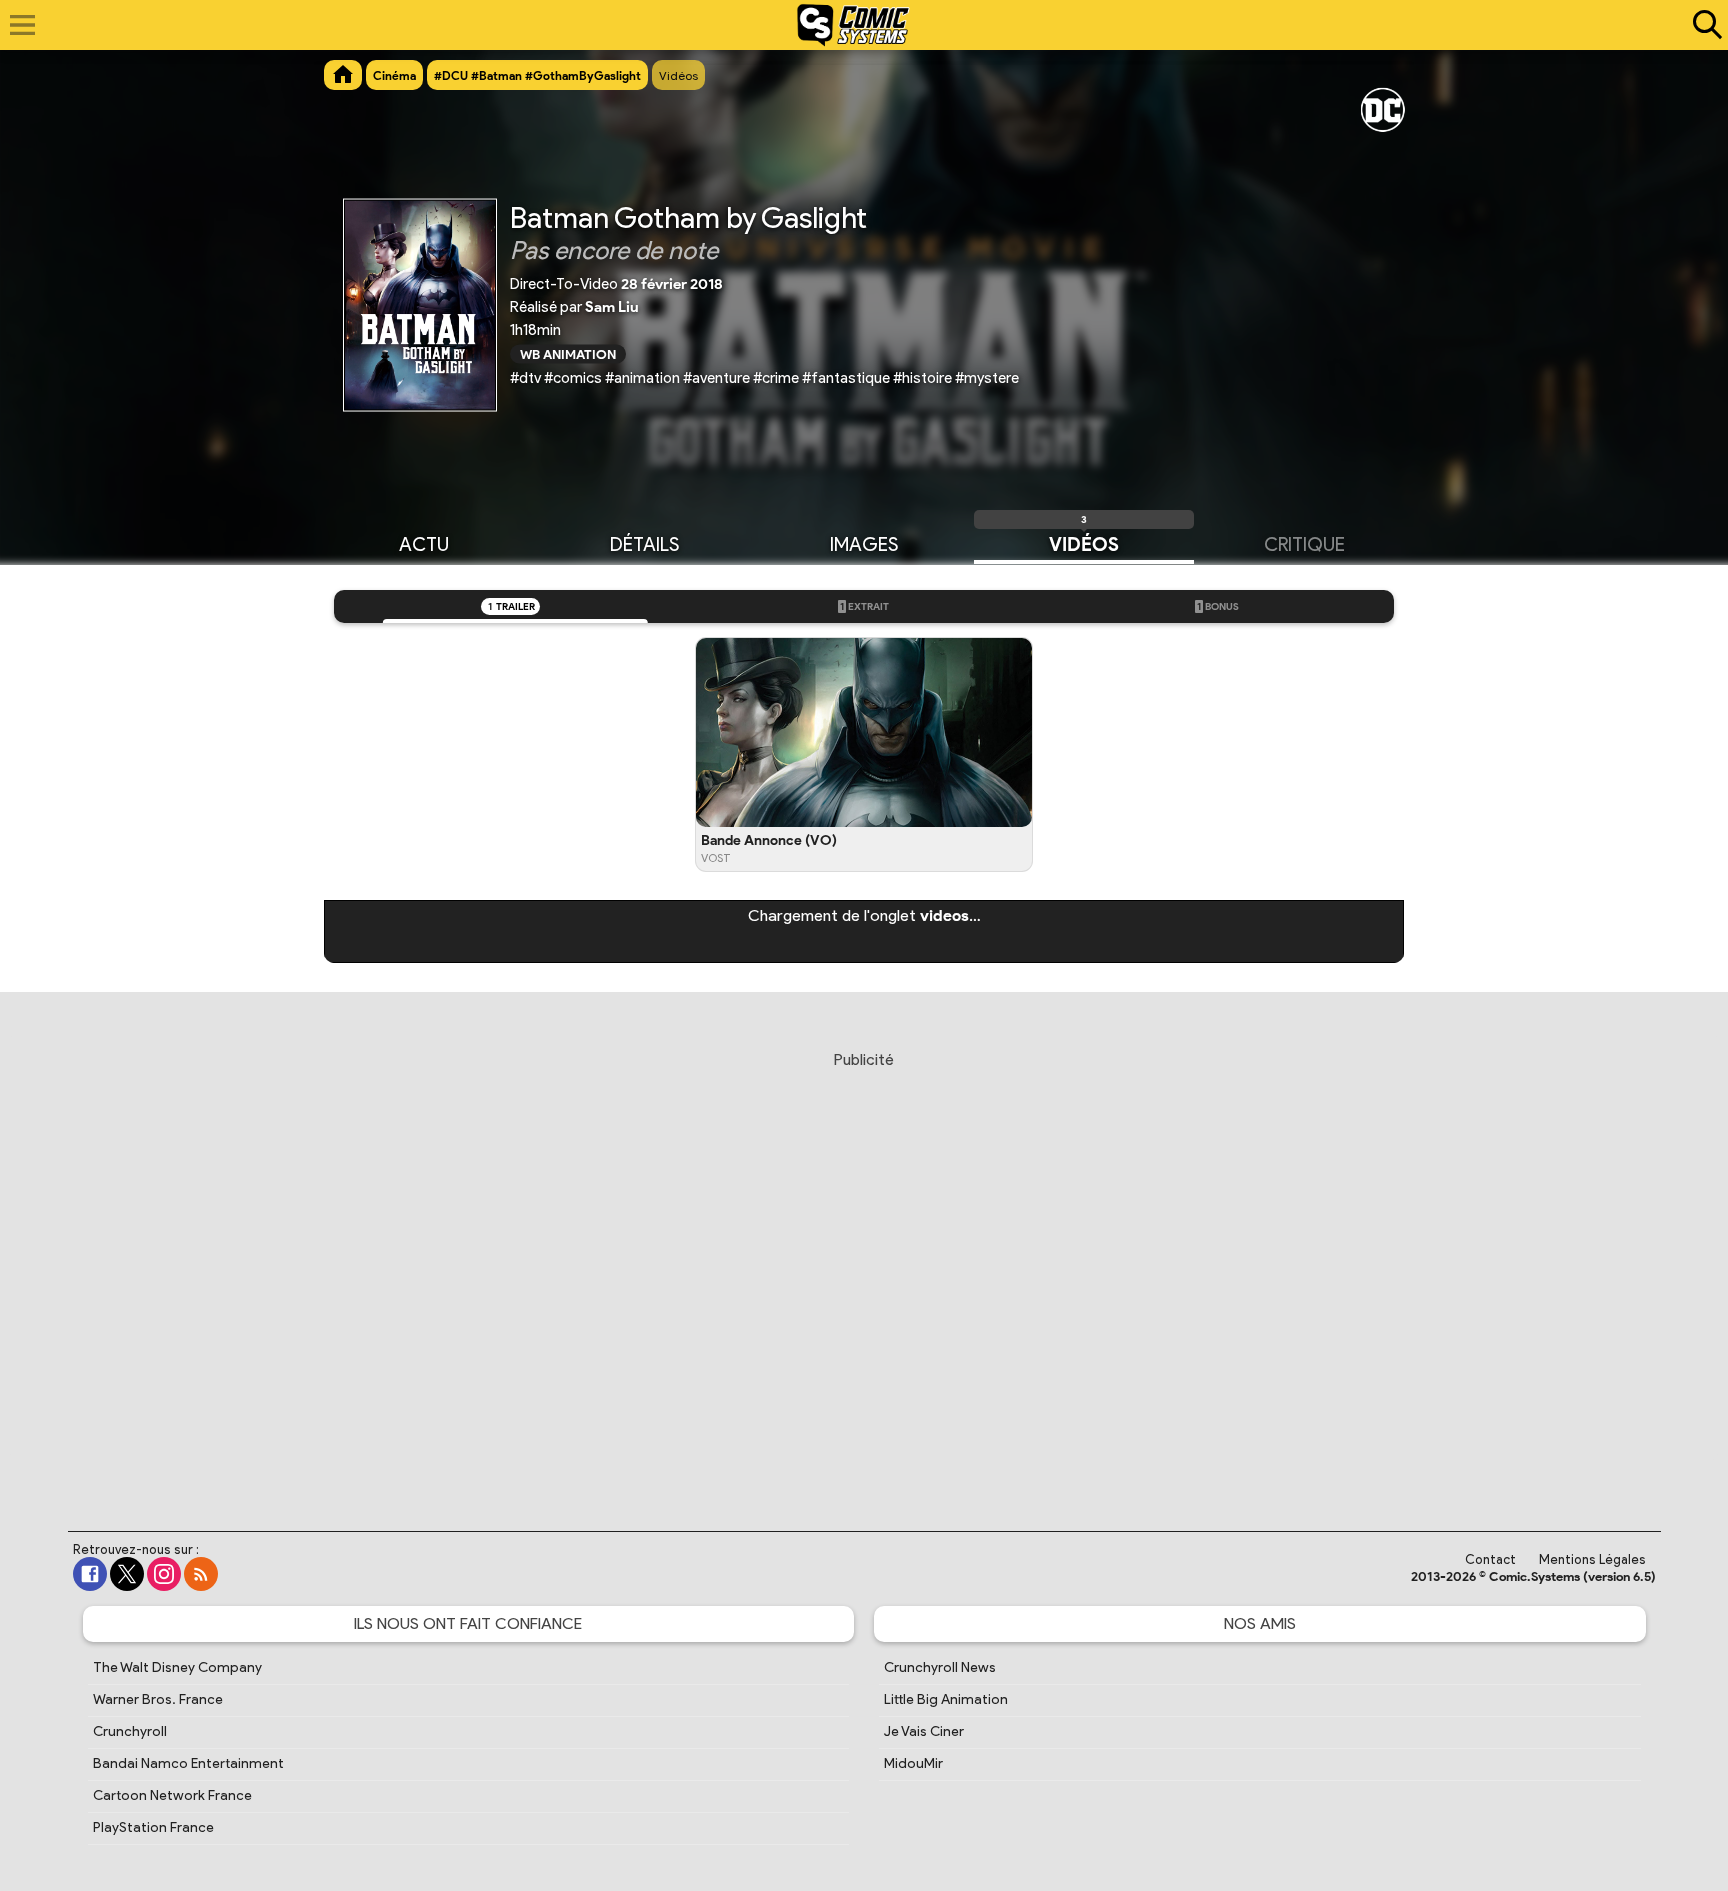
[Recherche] (1703, 25)
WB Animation (568, 353)
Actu (424, 544)
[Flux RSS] (201, 1574)
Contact (1490, 1559)
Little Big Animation (946, 1699)
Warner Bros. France (158, 1699)
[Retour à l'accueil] (853, 25)
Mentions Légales (1592, 1559)
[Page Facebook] (90, 1574)
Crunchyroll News (940, 1667)
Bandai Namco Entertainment (188, 1763)
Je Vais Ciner (924, 1731)
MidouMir (913, 1763)
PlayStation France (153, 1827)
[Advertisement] (864, 1272)
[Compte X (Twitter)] (127, 1574)
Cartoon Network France (172, 1795)
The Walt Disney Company (177, 1667)
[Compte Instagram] (164, 1574)
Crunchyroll (130, 1731)
